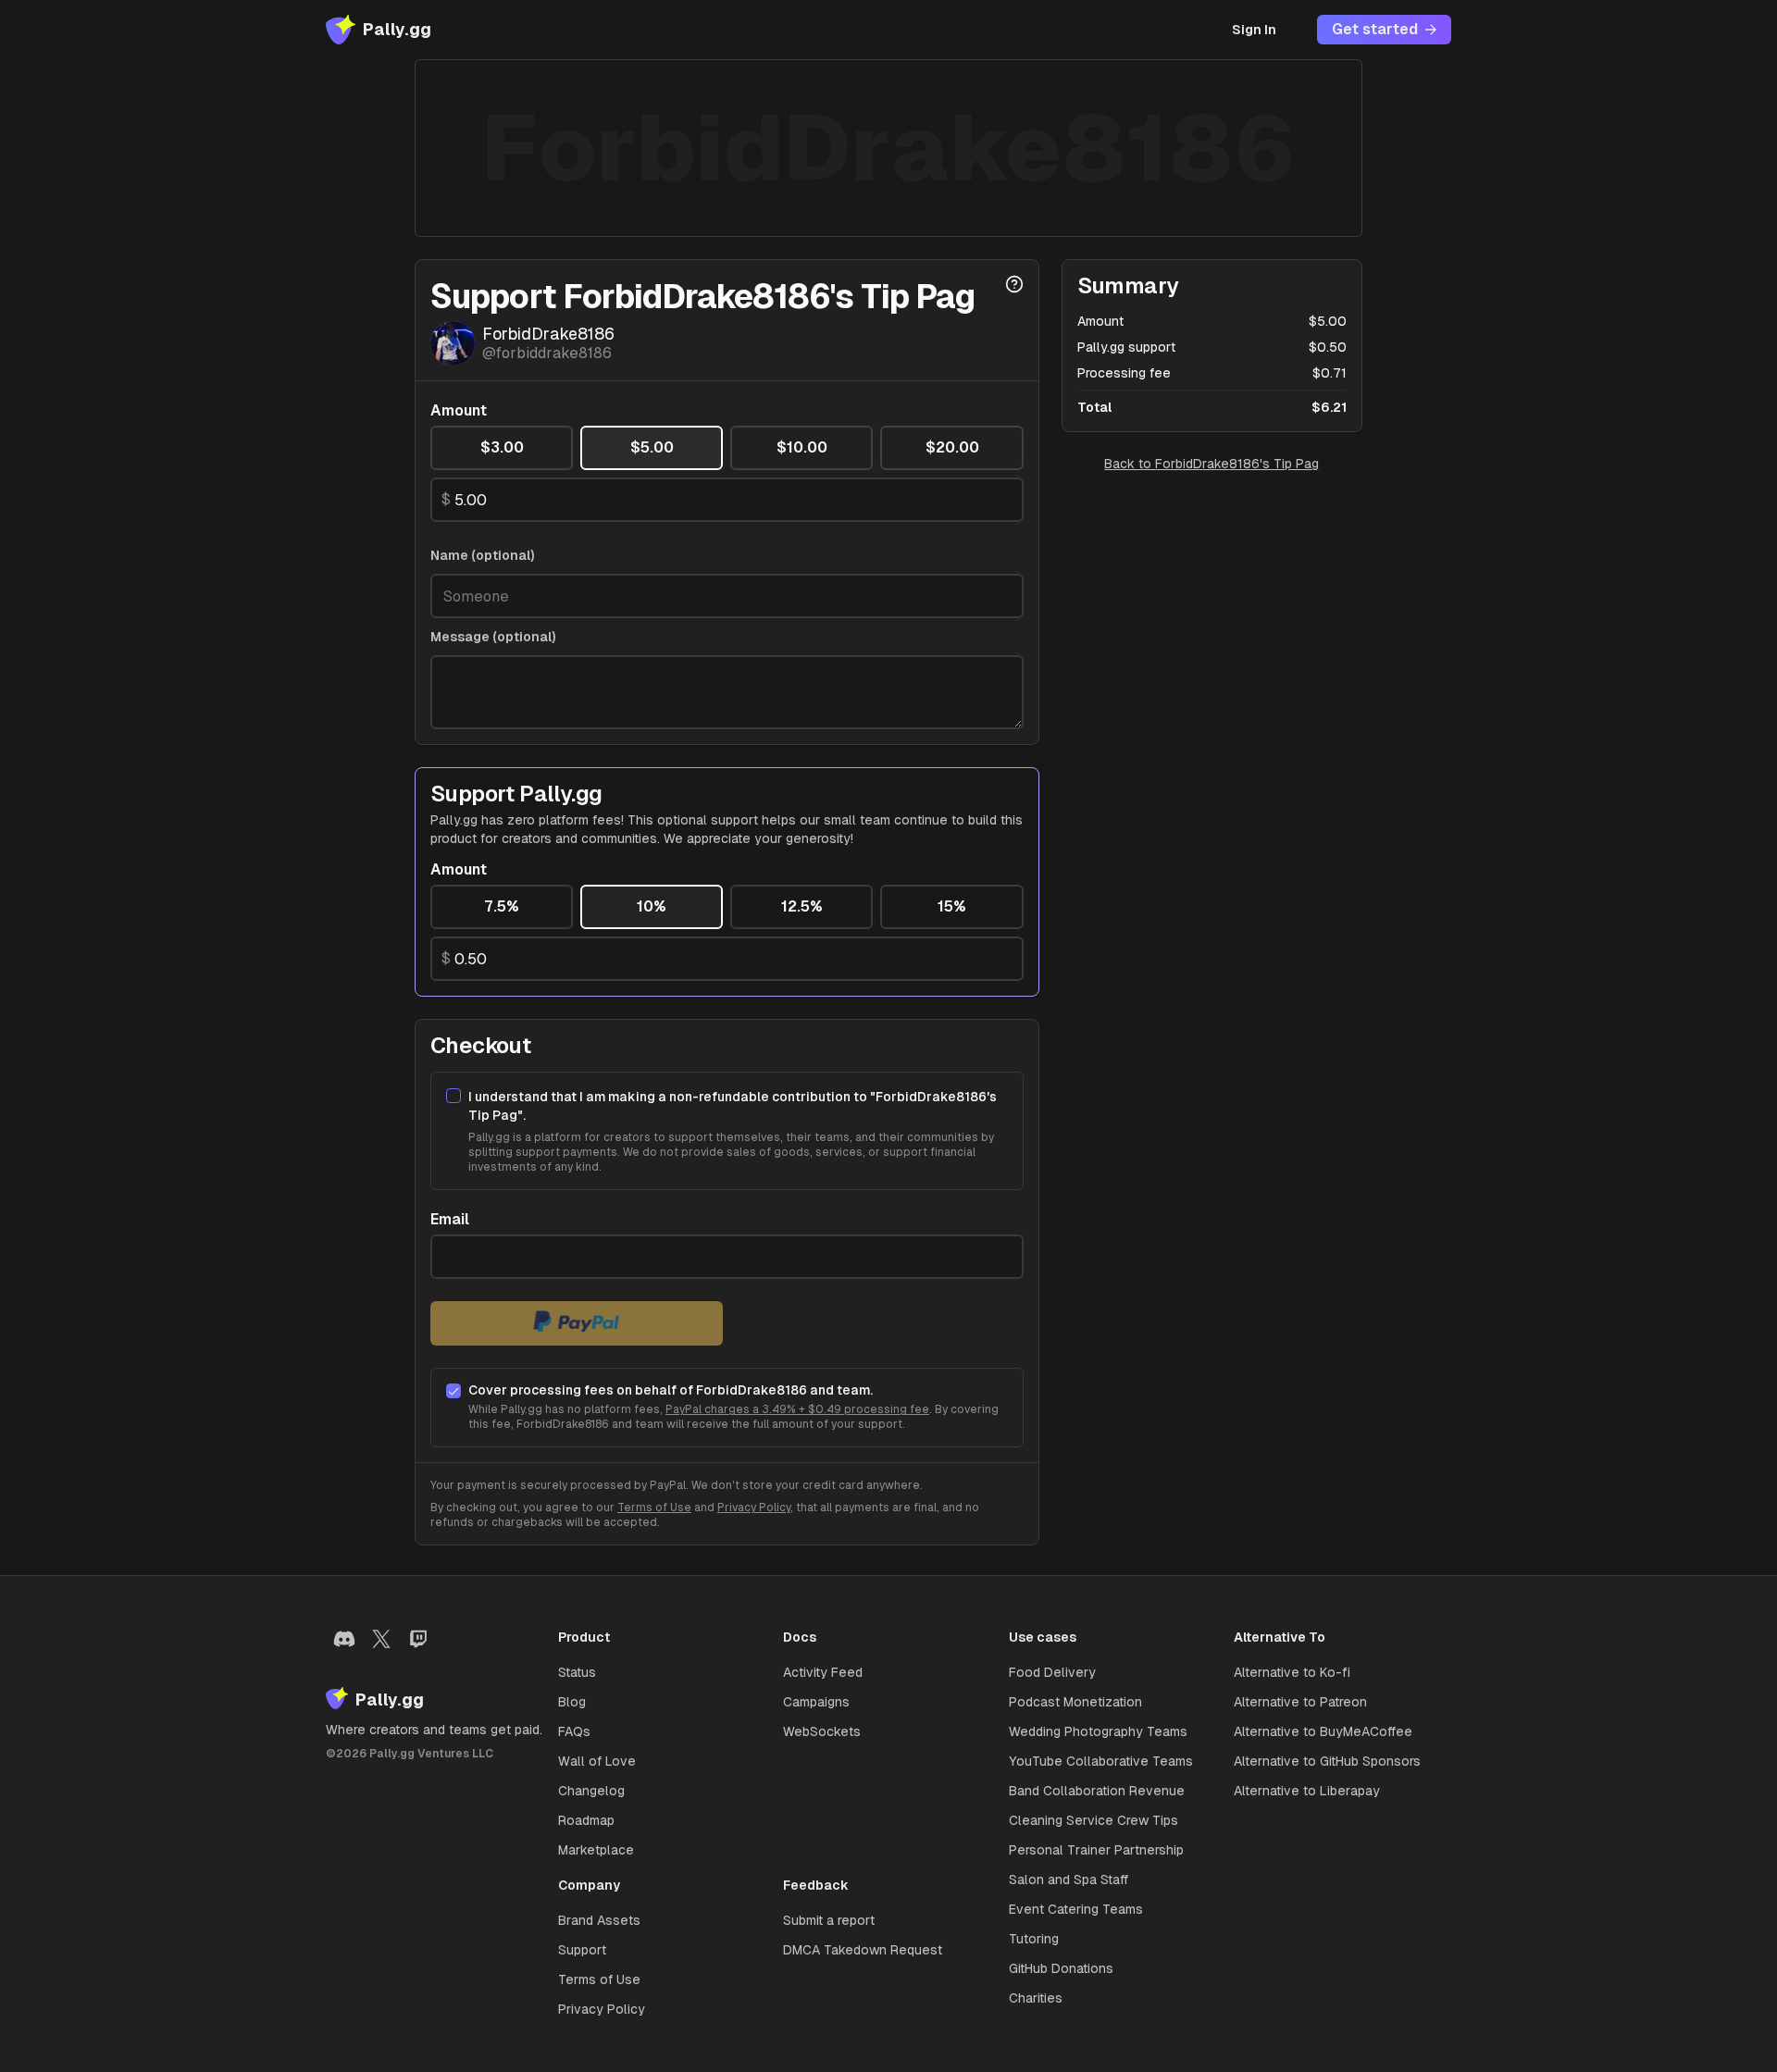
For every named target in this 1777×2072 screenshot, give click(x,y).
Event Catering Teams (1076, 1909)
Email (450, 1220)
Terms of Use (654, 1507)
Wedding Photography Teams (1098, 1731)
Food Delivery (1052, 1672)
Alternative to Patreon (1300, 1702)
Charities (1036, 1998)
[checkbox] (454, 1096)
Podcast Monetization (1075, 1702)
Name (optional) (483, 555)
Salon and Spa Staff (1069, 1880)
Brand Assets (599, 1920)
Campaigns (816, 1702)
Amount (459, 411)
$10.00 (802, 447)
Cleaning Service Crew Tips (1094, 1820)
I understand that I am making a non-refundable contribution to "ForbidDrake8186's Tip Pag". (733, 1106)
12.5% (802, 906)
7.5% (502, 906)
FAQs (574, 1731)
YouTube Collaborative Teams (1101, 1761)
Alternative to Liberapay (1307, 1791)
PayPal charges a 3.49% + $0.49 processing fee (797, 1409)
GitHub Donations (1061, 1968)
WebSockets (822, 1731)
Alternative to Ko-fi (1292, 1672)
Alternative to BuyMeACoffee (1323, 1731)
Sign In (1254, 30)
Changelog (591, 1791)
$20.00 (952, 447)
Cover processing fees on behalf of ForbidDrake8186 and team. (671, 1390)
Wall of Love (597, 1761)
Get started (1375, 29)
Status (577, 1672)
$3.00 (502, 447)
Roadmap (586, 1820)
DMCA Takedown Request (863, 1950)
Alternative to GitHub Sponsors (1327, 1761)
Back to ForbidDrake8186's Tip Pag (1212, 464)
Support (582, 1950)
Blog (572, 1702)
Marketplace (596, 1850)
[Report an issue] (1014, 284)
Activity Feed (823, 1672)
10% (652, 906)
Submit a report (829, 1920)
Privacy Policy (754, 1507)
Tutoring (1034, 1939)
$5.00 (652, 447)
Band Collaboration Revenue (1097, 1791)
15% (952, 906)
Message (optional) (493, 637)
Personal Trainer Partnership (1096, 1850)
